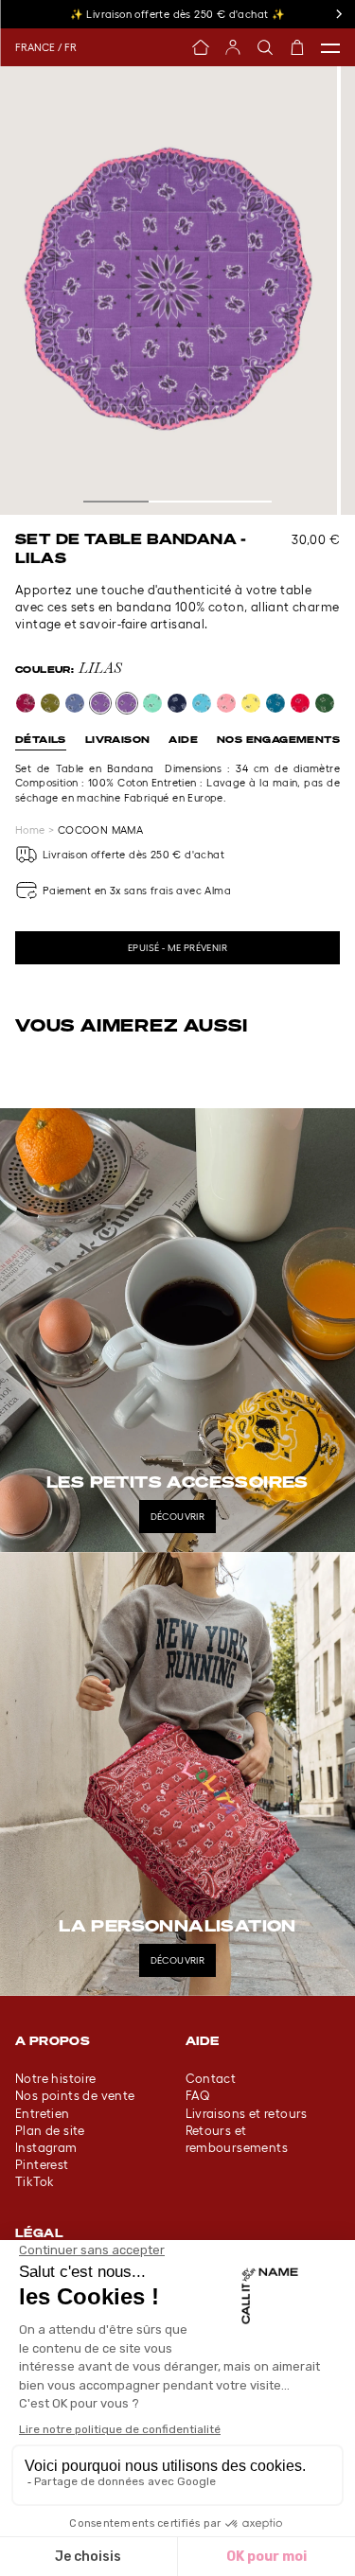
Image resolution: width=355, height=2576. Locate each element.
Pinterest (42, 2165)
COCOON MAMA (100, 830)
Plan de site (50, 2131)
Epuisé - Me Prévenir (177, 948)
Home (30, 830)
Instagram (46, 2148)
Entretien (43, 2114)
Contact (211, 2079)
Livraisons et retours (247, 2114)
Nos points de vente (75, 2096)
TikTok (35, 2182)
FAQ (198, 2096)
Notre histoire (56, 2079)
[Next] (338, 14)
